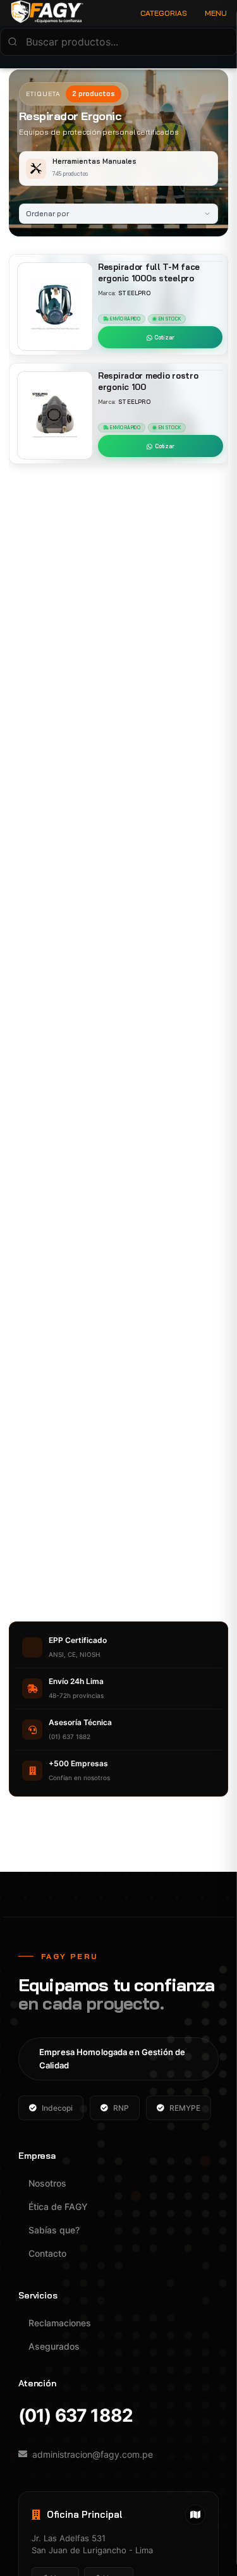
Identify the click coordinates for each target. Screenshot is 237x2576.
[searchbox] (118, 42)
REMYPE (185, 2108)
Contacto (47, 2253)
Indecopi (57, 2108)
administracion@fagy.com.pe (93, 2454)
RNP (121, 2108)
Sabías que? (54, 2230)
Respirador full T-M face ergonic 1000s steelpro (149, 272)
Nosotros (47, 2183)
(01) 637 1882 (76, 2416)
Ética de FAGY (58, 2207)
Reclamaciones (60, 2323)
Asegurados (54, 2346)
